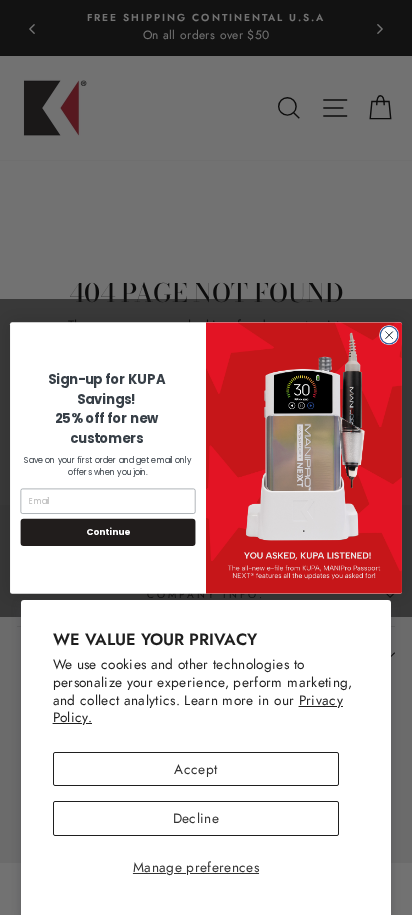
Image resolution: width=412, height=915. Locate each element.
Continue (108, 531)
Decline (196, 818)
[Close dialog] (389, 335)
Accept (195, 769)
